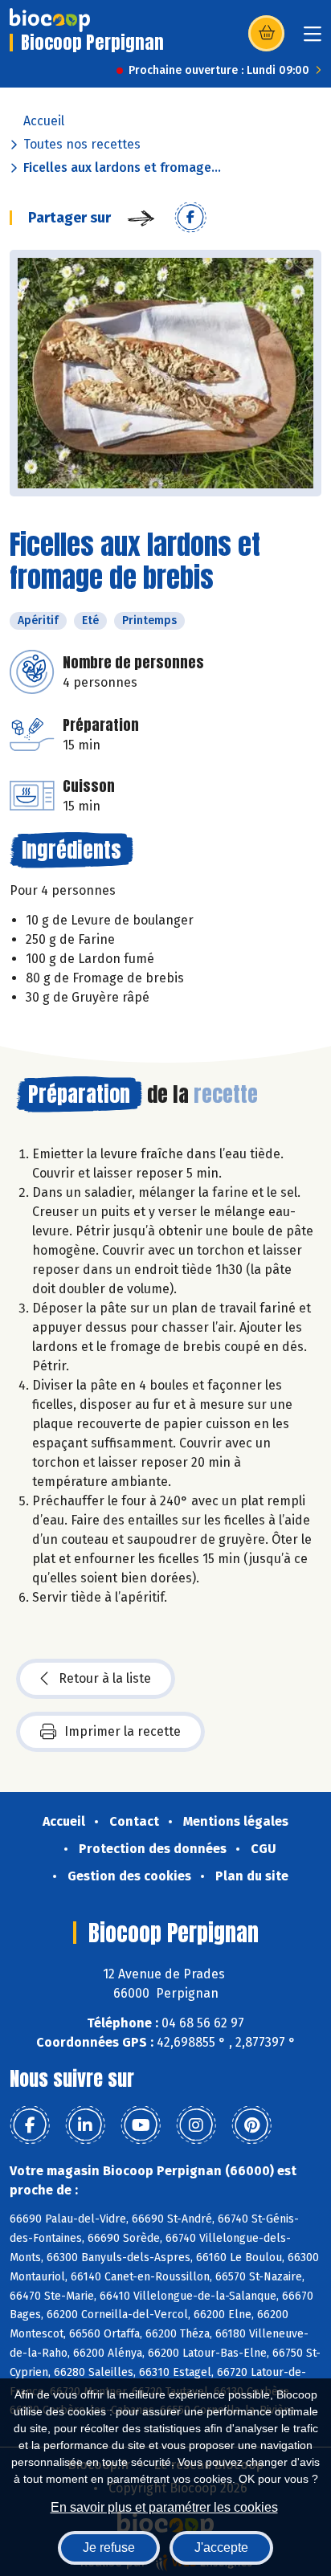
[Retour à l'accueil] (50, 20)
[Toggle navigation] (313, 39)
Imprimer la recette (123, 1731)
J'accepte (221, 2547)
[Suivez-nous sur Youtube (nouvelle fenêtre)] (141, 2125)
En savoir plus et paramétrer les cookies (164, 2507)
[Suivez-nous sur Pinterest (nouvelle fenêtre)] (251, 2125)
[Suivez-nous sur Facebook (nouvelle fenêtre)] (30, 2125)
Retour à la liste (105, 1678)
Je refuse (109, 2547)
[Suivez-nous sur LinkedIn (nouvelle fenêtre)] (85, 2125)
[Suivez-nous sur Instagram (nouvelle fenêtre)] (196, 2125)
